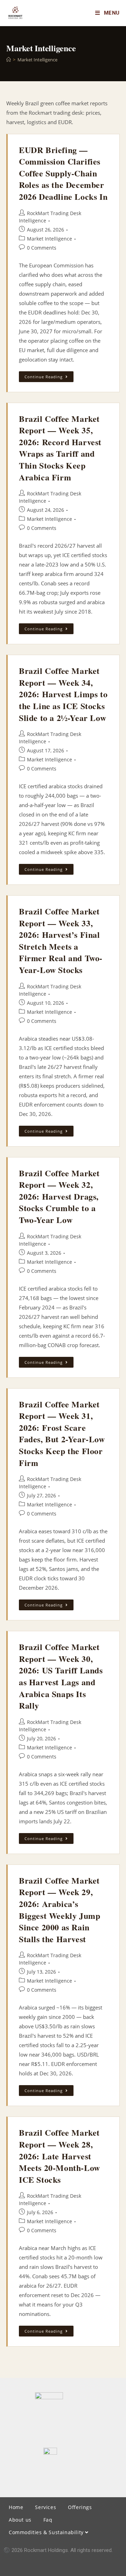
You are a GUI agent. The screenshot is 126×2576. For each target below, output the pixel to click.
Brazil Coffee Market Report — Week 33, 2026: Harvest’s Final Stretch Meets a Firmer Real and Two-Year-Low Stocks (61, 940)
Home (16, 2507)
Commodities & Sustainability (47, 2532)
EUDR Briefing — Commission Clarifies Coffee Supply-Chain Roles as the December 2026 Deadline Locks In (63, 173)
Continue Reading (49, 375)
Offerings (80, 2507)
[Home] (9, 60)
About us (20, 2520)
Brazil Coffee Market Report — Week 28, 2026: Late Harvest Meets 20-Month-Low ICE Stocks (59, 2156)
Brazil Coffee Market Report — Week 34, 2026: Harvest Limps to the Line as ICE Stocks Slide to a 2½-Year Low (63, 694)
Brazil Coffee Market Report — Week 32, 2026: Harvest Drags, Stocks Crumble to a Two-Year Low (59, 1196)
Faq (48, 2520)
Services (45, 2507)
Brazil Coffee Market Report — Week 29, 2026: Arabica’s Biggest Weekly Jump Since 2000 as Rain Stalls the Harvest (59, 1910)
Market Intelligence (37, 60)
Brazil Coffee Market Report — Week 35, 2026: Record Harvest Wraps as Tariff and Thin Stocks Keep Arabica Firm (60, 448)
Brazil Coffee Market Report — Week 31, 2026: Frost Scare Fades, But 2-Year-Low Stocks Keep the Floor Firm (62, 1433)
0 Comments (42, 248)
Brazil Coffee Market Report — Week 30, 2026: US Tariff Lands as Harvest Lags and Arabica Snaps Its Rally (61, 1676)
